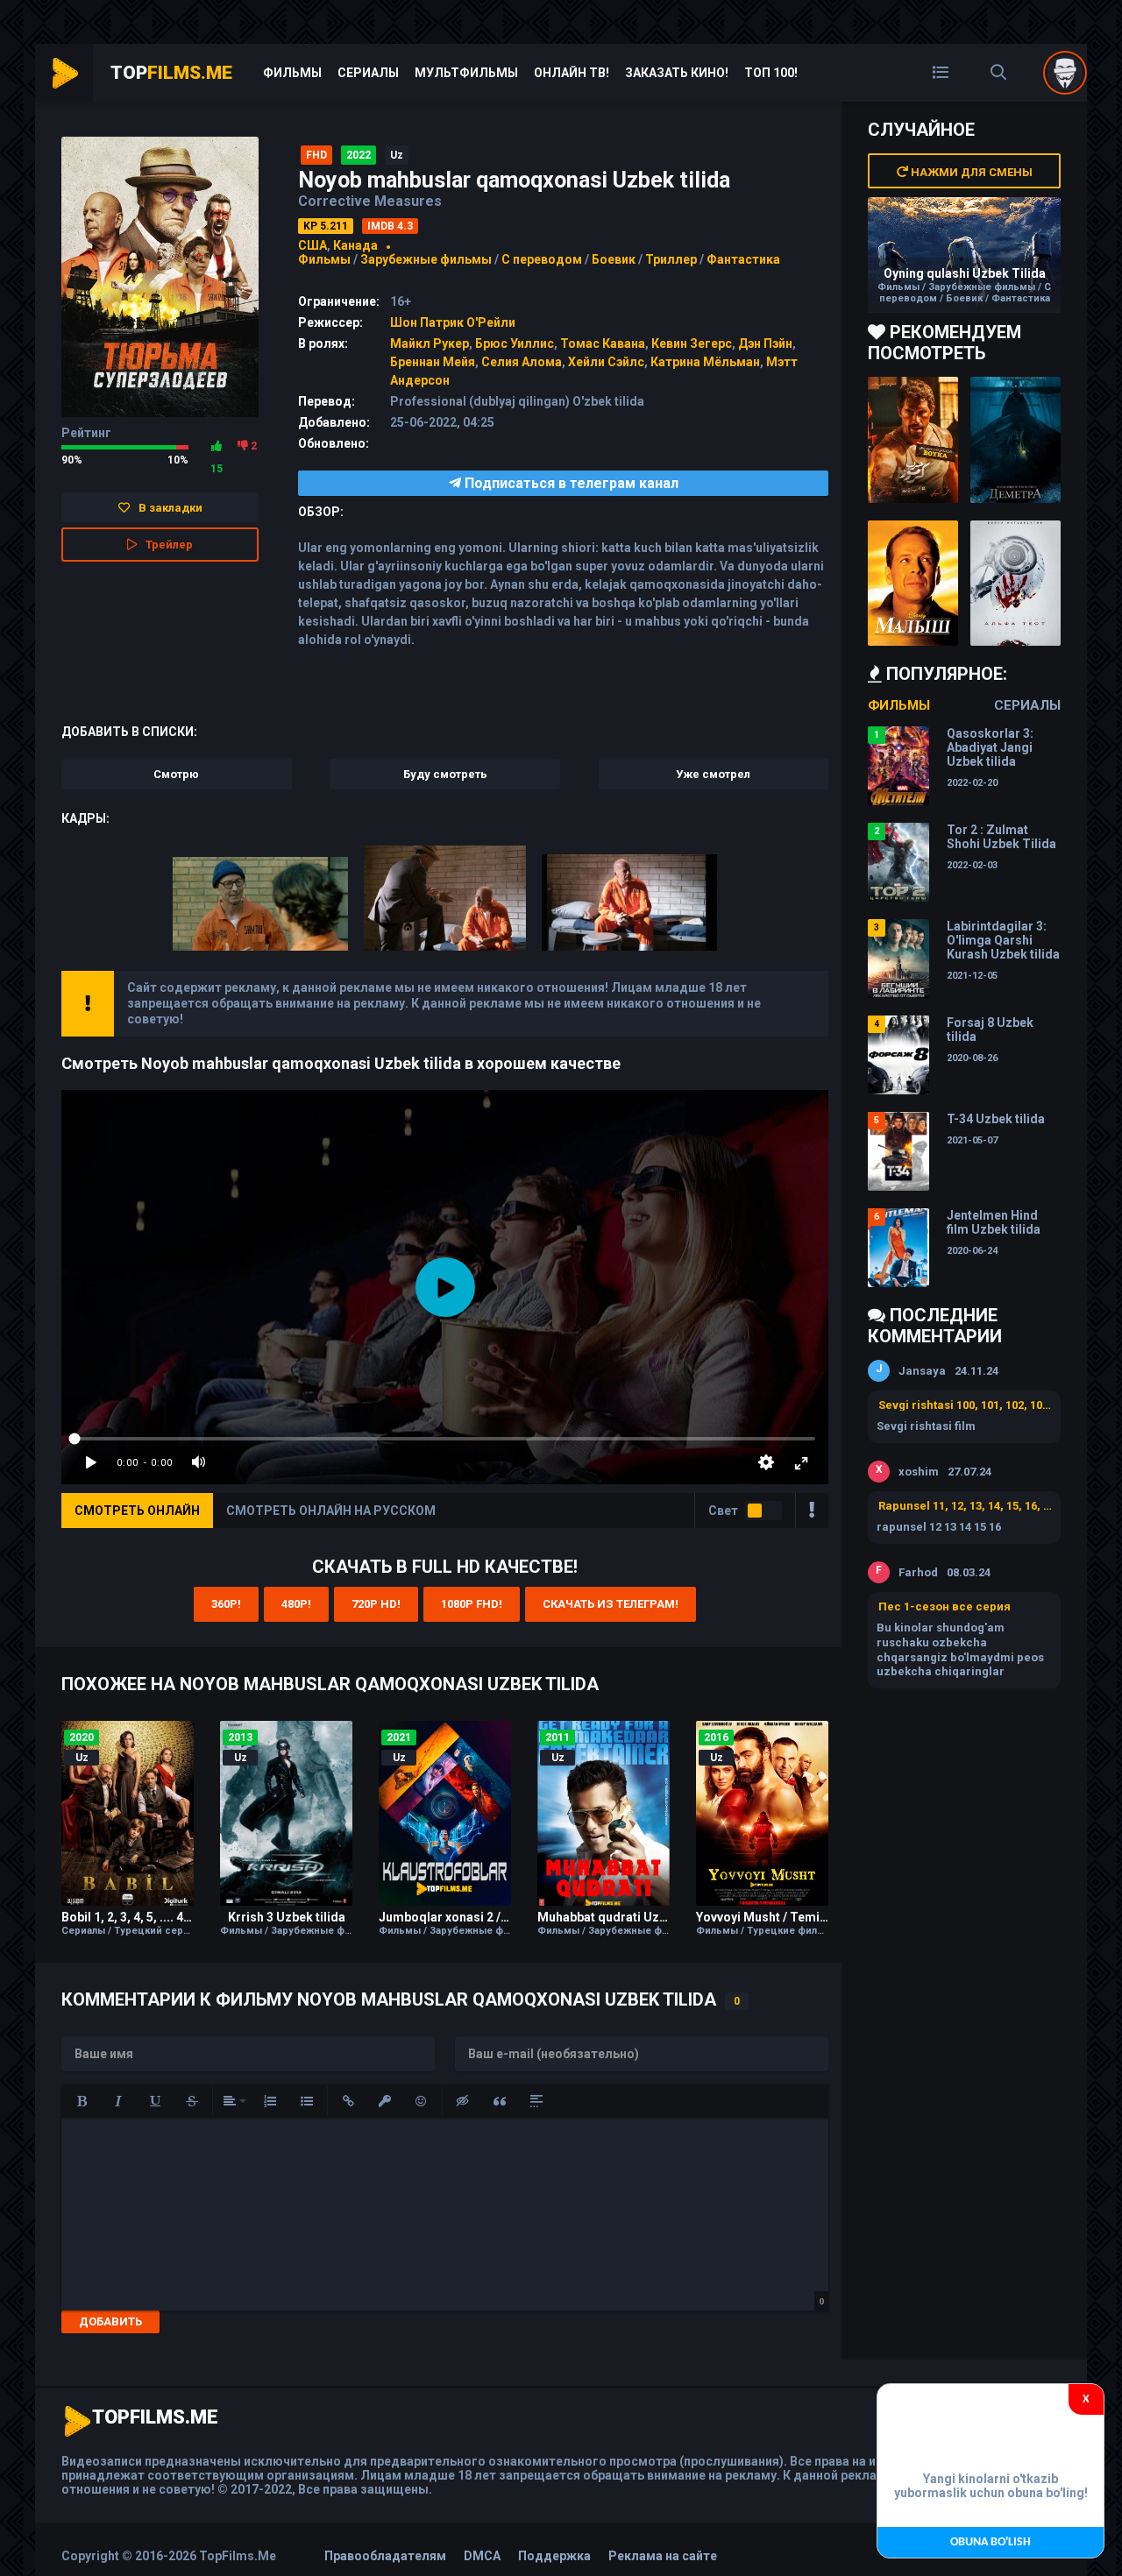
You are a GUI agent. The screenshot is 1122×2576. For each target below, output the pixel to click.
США (312, 245)
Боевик (614, 259)
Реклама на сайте (663, 2556)
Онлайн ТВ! (572, 73)
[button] (82, 2101)
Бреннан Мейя (433, 362)
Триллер (671, 259)
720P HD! (376, 1604)
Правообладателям (385, 2556)
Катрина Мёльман (705, 362)
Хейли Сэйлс (606, 362)
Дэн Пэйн (765, 343)
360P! (226, 1604)
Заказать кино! (677, 73)
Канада (355, 245)
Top (171, 73)
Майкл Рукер (430, 343)
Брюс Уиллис (515, 343)
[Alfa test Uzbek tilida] (1015, 584)
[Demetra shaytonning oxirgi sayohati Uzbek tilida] (1015, 440)
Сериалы (368, 73)
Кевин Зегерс (692, 343)
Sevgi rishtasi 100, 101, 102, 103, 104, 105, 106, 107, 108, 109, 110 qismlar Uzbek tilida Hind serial (965, 1405)
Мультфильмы (466, 73)
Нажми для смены (970, 172)
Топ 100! (771, 73)
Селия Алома (522, 362)
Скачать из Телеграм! (611, 1604)
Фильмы (292, 73)
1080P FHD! (472, 1604)
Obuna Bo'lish (991, 2542)
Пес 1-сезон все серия (944, 1606)
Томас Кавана (603, 343)
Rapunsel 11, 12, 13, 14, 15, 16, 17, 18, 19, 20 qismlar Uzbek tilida (965, 1506)
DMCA (482, 2556)
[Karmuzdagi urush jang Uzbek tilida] (913, 440)
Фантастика (743, 259)
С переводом (543, 259)
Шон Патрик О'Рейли (453, 322)
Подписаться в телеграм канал (570, 483)
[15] (217, 446)
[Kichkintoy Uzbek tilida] (913, 584)
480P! (296, 1604)
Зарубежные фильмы (426, 259)
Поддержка (554, 2556)
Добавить (110, 2321)
